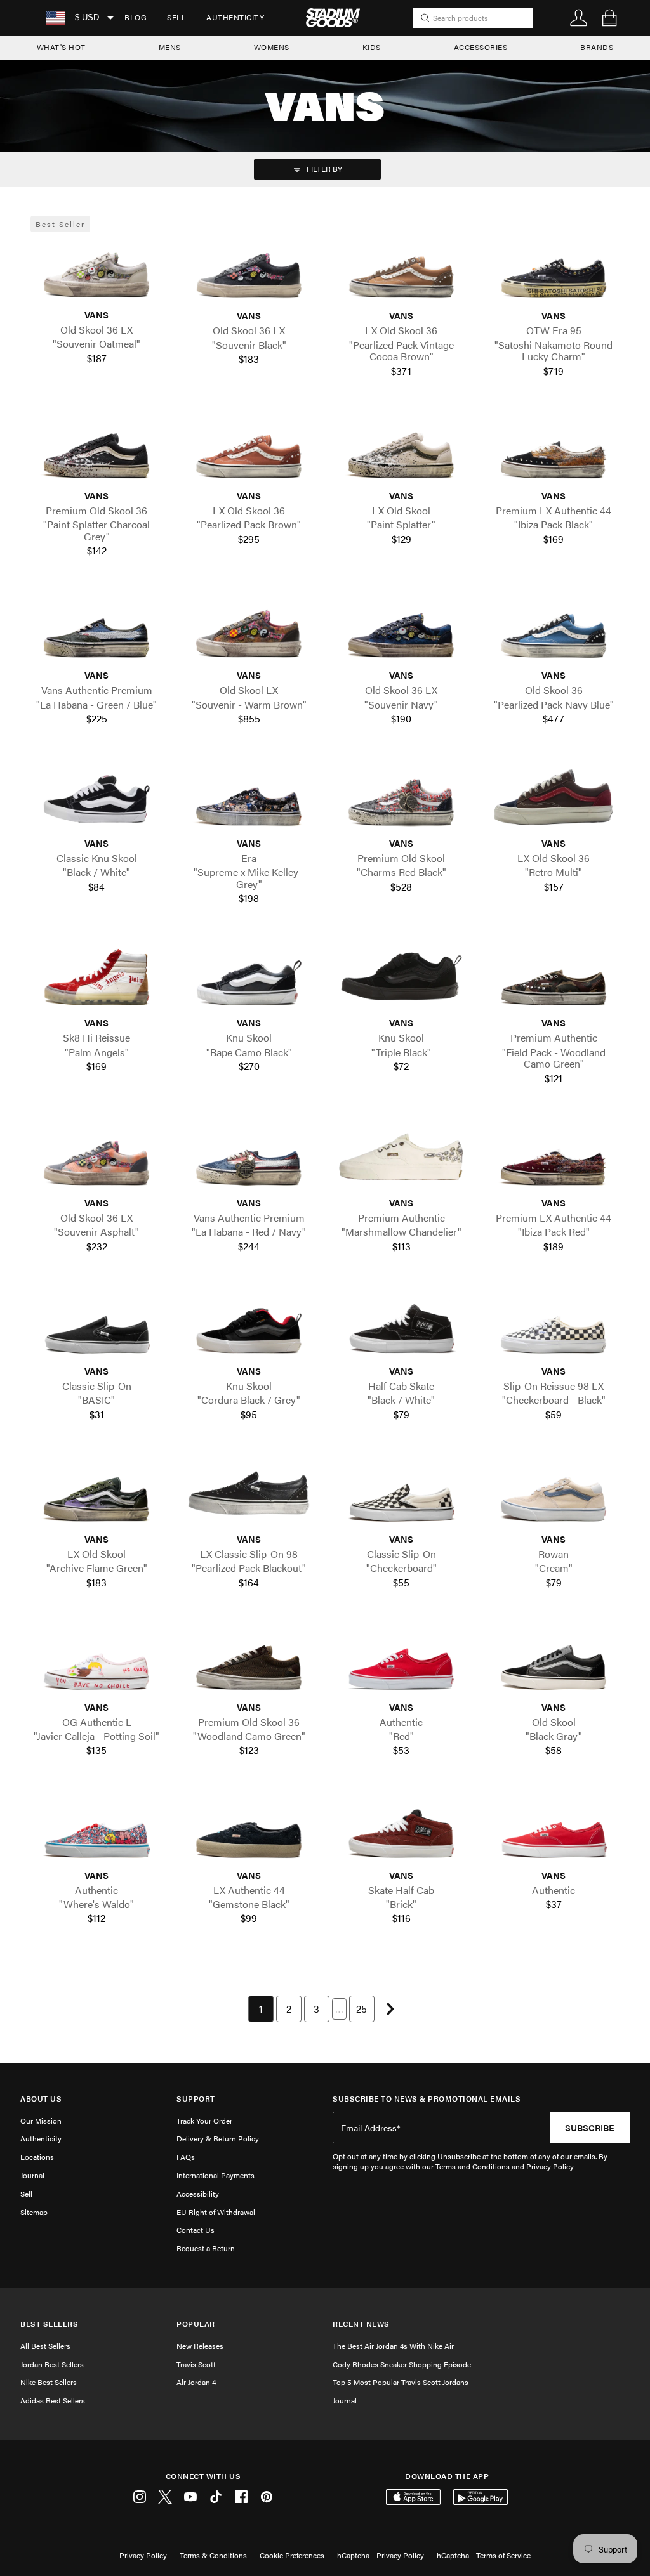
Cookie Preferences (292, 2555)
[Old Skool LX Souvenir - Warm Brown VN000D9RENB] (249, 629)
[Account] (579, 18)
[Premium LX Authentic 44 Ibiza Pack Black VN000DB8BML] (554, 449)
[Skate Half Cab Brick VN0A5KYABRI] (401, 1829)
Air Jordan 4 (196, 2382)
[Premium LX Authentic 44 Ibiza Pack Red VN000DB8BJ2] (554, 1157)
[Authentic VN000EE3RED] (554, 1829)
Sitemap (34, 2212)
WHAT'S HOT (61, 47)
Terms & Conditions (213, 2555)
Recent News (361, 2324)
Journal (32, 2175)
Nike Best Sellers (49, 2382)
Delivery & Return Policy (218, 2138)
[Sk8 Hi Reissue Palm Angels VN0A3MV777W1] (96, 977)
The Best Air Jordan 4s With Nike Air (393, 2346)
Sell (176, 17)
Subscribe (590, 2128)
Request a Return (206, 2248)
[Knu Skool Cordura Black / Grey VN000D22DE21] (249, 1325)
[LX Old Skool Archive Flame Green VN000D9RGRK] (96, 1493)
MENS (170, 47)
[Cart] (609, 18)
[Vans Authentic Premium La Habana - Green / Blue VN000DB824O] (96, 629)
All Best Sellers (45, 2346)
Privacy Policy (143, 2555)
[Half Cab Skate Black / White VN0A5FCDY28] (401, 1325)
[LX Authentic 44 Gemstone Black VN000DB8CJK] (249, 1829)
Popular (196, 2324)
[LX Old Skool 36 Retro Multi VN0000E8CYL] (554, 797)
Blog (136, 17)
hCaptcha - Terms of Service (484, 2555)
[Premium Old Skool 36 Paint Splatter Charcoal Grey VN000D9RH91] (96, 449)
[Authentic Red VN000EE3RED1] (401, 1661)
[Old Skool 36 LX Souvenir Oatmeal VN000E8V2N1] (96, 269)
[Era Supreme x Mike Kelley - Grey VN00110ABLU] (249, 797)
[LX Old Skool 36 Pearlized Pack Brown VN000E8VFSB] (249, 449)
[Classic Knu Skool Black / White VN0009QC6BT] (96, 797)
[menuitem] (136, 18)
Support (196, 2099)
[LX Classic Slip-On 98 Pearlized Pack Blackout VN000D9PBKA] (249, 1493)
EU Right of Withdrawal (216, 2212)
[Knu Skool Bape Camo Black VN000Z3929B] (249, 977)
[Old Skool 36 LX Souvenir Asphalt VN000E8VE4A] (96, 1157)
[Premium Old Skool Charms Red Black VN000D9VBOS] (401, 797)
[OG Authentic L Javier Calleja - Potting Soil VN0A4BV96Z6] (96, 1661)
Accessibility (198, 2194)
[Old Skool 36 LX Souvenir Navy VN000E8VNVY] (401, 629)
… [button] (339, 2009)
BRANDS (597, 47)
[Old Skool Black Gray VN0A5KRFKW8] (554, 1661)
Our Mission (41, 2121)
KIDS (372, 47)
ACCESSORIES (481, 47)
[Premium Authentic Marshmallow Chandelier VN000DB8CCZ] (401, 1157)
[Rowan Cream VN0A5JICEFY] (554, 1493)
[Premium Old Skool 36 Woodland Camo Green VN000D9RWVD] (249, 1661)
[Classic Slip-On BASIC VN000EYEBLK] (96, 1325)
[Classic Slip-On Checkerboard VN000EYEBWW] (401, 1493)
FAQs (186, 2157)
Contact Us (196, 2230)
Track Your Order (204, 2121)
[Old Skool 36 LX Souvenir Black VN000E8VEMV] (249, 270)
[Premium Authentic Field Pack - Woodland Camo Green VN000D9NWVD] (554, 977)
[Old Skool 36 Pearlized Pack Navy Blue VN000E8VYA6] (554, 629)
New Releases (200, 2346)
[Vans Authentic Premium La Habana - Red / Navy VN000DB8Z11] (249, 1157)
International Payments (216, 2175)
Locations (37, 2157)
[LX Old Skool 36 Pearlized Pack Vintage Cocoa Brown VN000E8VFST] (401, 270)
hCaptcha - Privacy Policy (381, 2555)
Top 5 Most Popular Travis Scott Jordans (401, 2382)
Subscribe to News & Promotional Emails (427, 2099)
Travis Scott (196, 2364)
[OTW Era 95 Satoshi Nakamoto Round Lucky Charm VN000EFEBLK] (554, 270)
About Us (41, 2099)
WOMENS (272, 47)
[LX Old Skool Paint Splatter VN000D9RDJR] (401, 449)
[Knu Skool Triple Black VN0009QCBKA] (401, 977)
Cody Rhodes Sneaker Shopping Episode (402, 2364)
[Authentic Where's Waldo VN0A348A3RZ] (96, 1829)
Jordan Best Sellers (52, 2364)
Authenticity (235, 17)
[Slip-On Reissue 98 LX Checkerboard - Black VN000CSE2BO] (554, 1325)
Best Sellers (49, 2324)
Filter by (323, 169)
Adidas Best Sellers (53, 2400)
